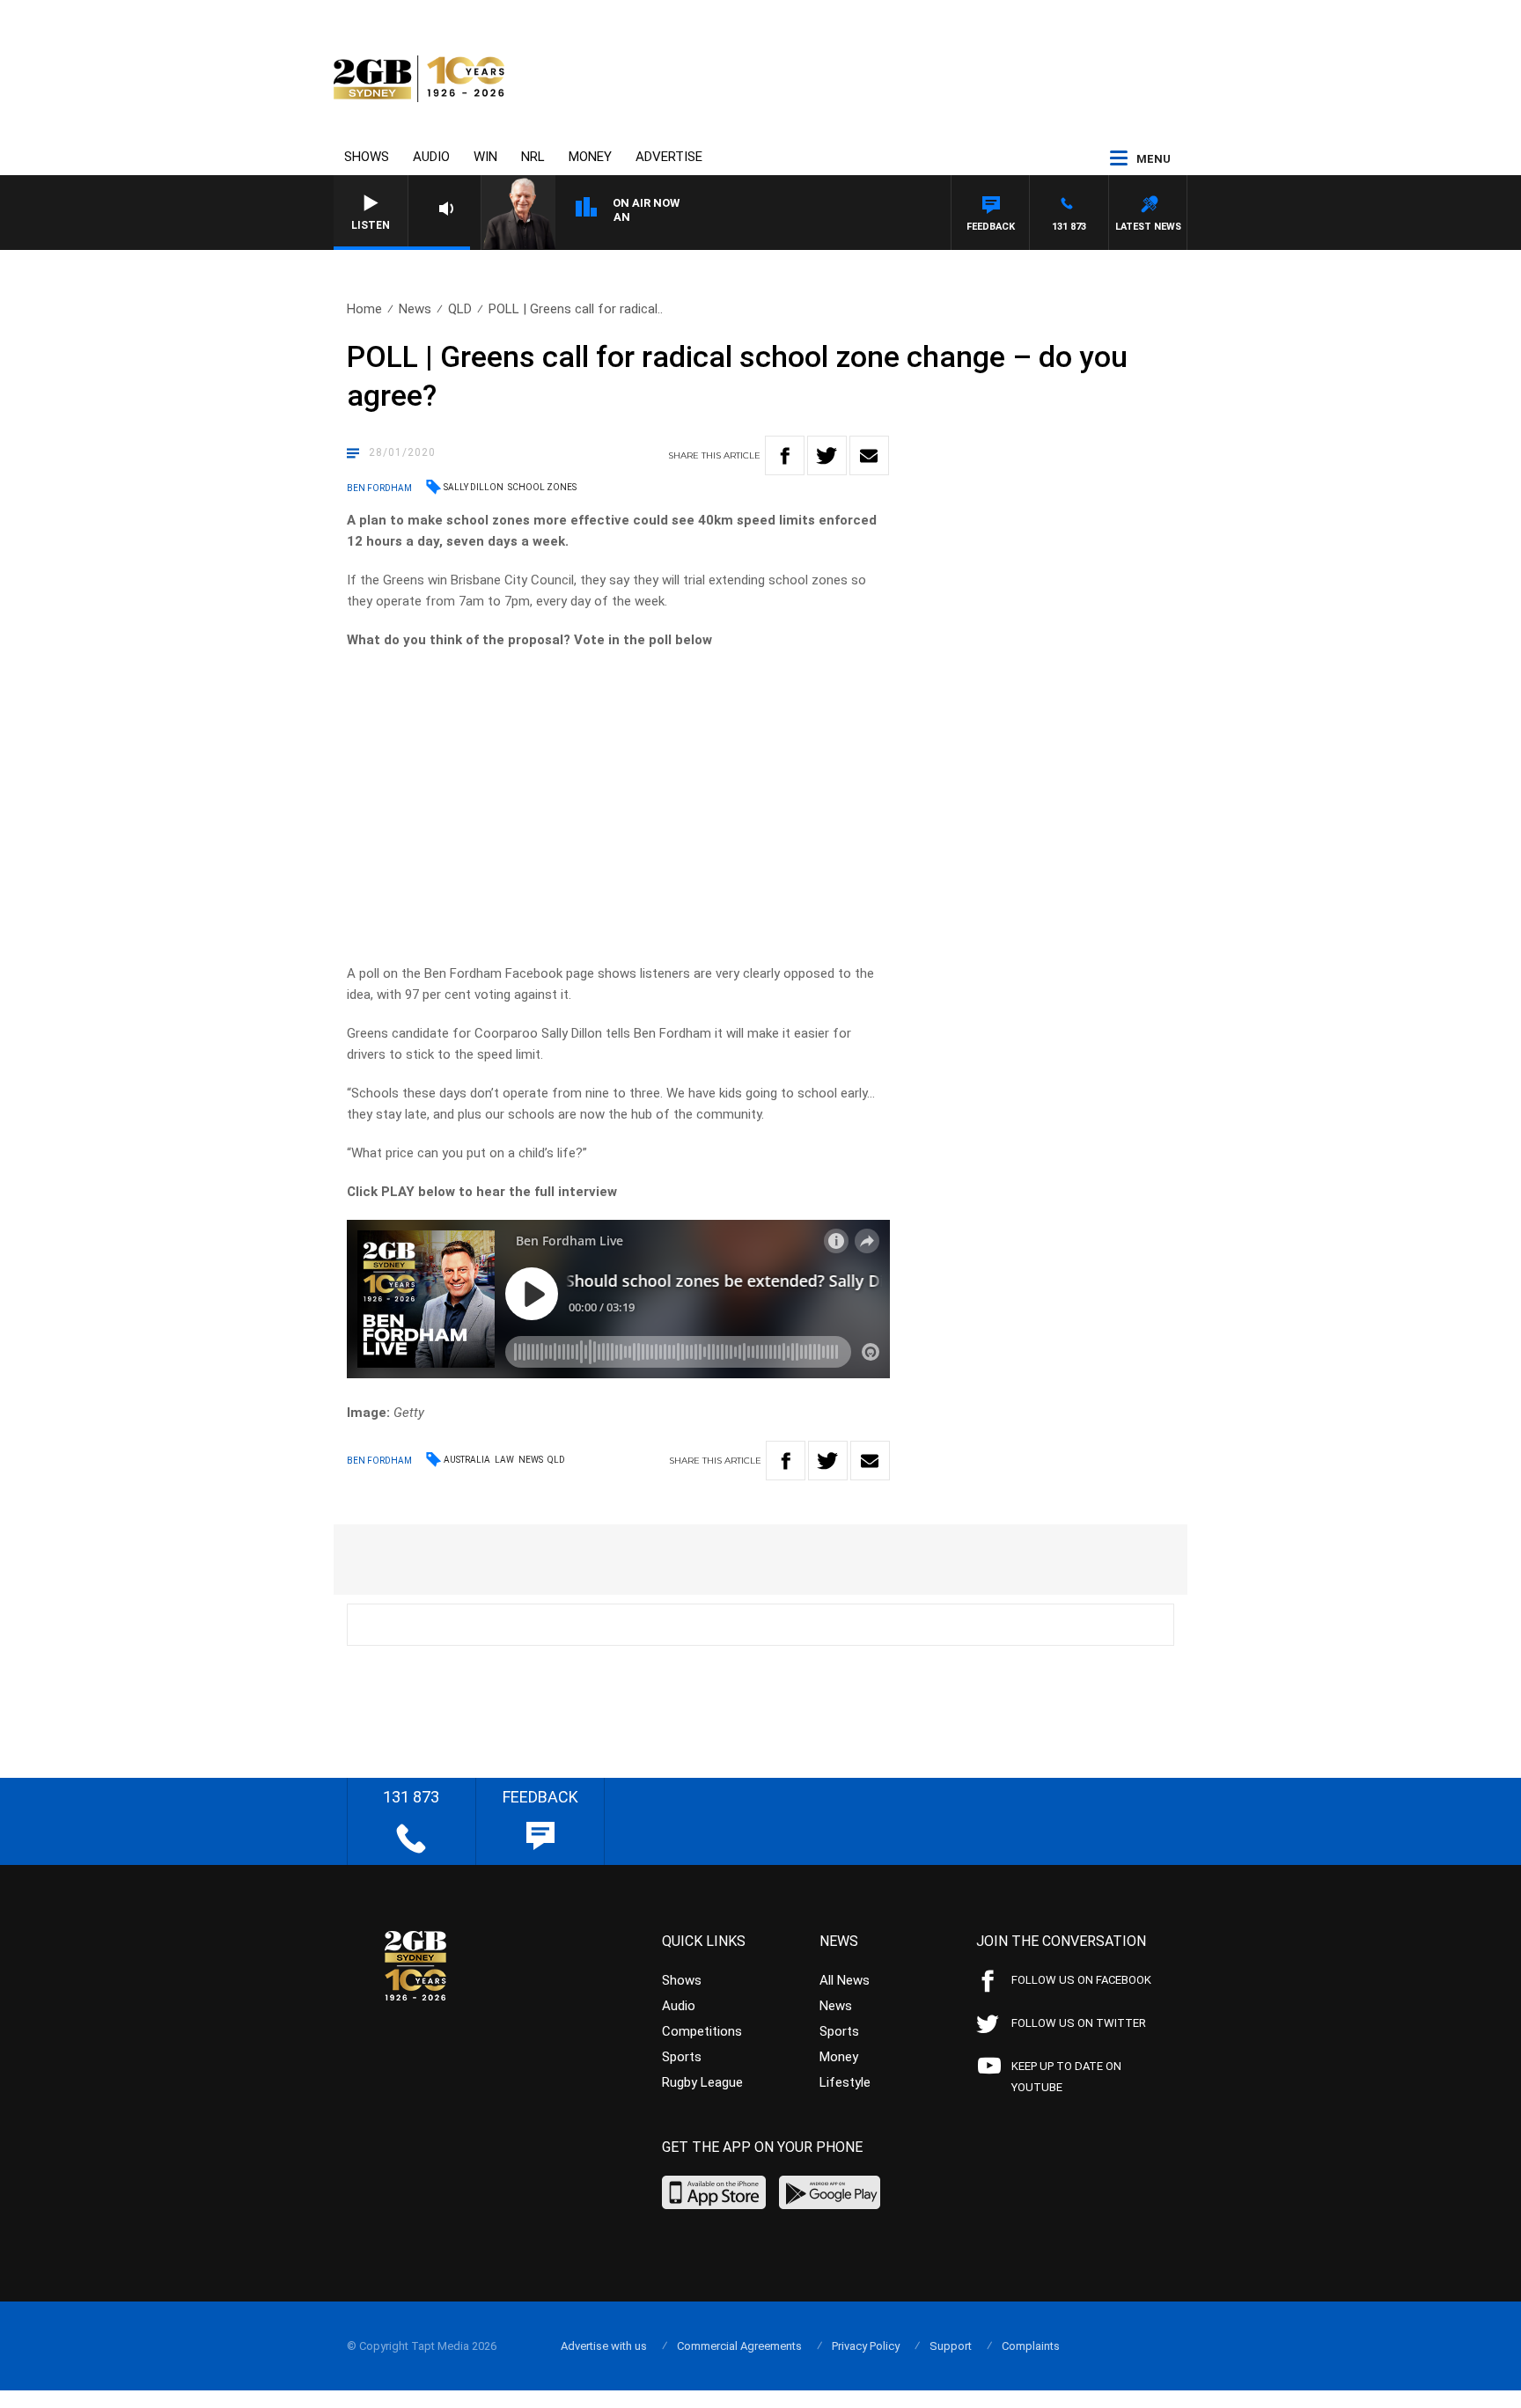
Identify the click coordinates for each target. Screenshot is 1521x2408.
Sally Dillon (474, 487)
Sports (682, 2057)
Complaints (1031, 2346)
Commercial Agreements (739, 2346)
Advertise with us (604, 2346)
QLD (460, 309)
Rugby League (702, 2082)
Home (364, 309)
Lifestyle (845, 2082)
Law (504, 1460)
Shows (367, 157)
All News (845, 1980)
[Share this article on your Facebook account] (785, 455)
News (415, 309)
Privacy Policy (866, 2346)
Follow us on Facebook (1081, 1980)
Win (485, 157)
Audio (431, 157)
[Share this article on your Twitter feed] (827, 455)
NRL (533, 157)
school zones (542, 487)
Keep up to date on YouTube (1066, 2077)
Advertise (669, 157)
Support (951, 2346)
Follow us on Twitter (1079, 2023)
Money (590, 157)
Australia (467, 1460)
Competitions (702, 2031)
